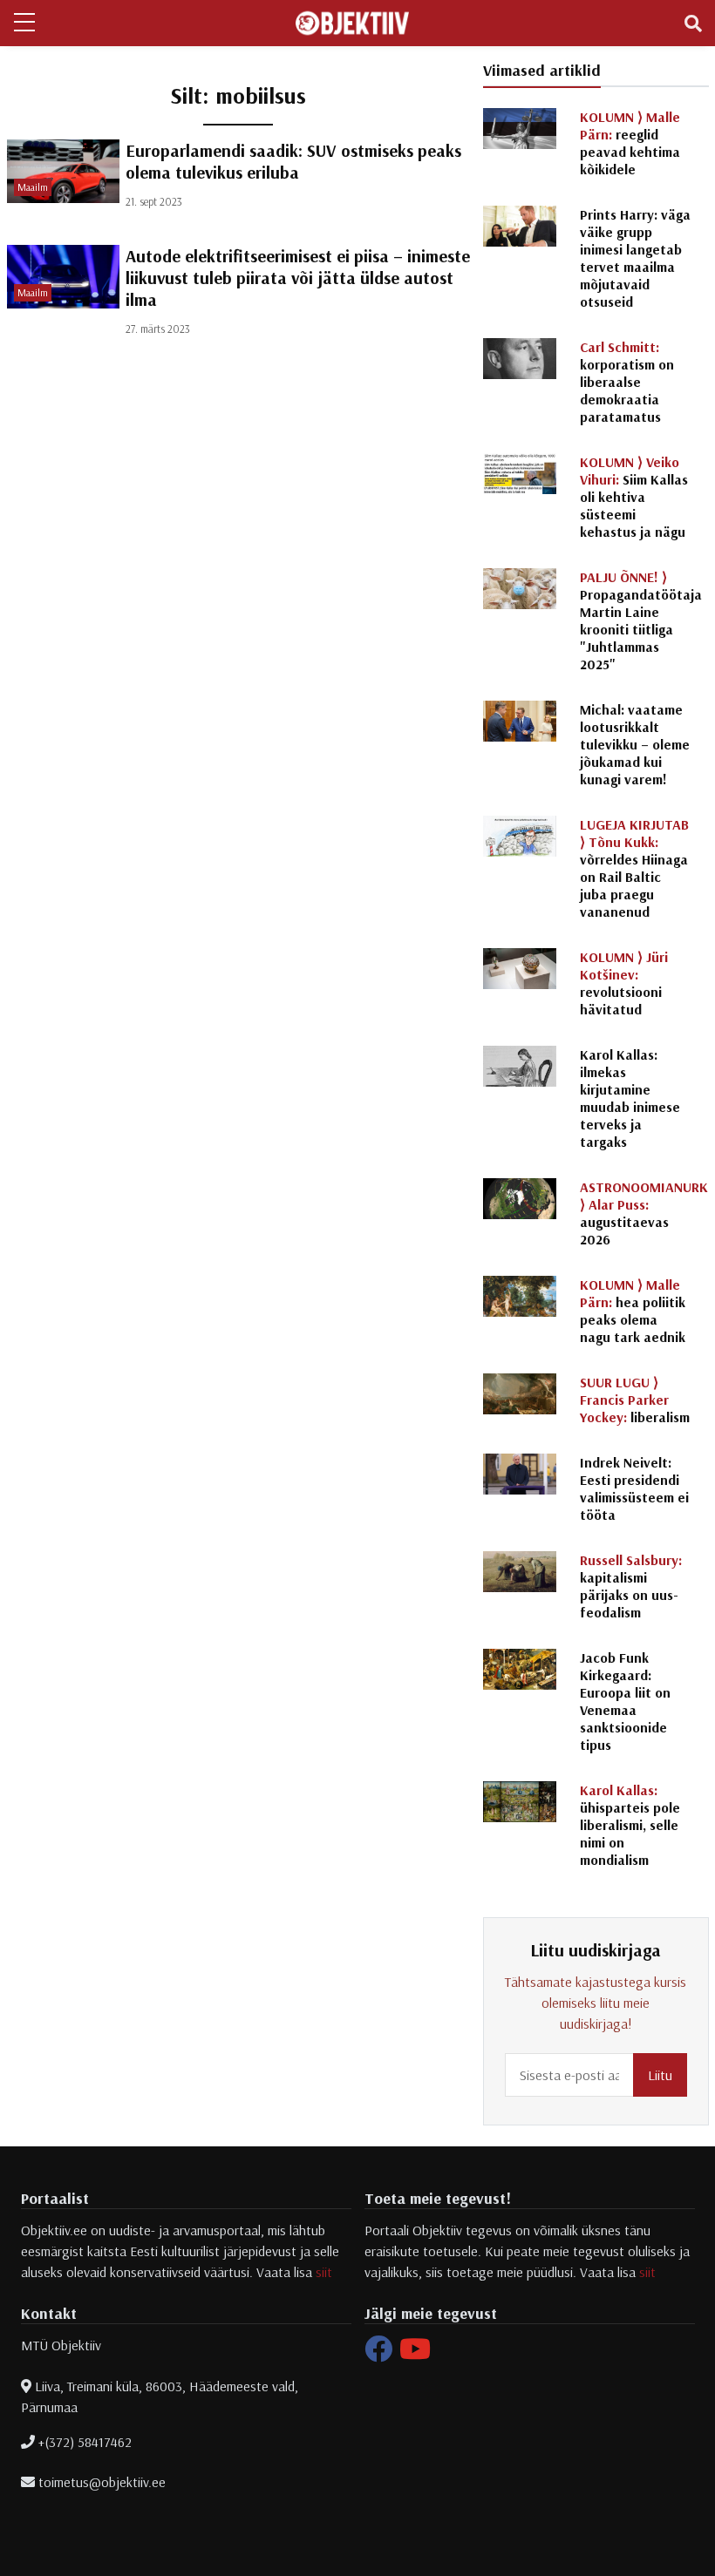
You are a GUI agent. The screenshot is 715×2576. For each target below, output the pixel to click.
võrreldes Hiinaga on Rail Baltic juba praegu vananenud (634, 868)
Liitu (660, 2075)
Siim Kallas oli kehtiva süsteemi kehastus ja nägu (634, 497)
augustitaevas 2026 (644, 1213)
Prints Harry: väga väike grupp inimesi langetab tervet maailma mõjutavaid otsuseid (635, 258)
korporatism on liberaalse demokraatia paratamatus (627, 382)
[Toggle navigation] (693, 24)
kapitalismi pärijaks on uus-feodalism (631, 1586)
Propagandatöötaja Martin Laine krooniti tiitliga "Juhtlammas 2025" (641, 620)
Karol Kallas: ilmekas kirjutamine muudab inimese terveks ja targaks (630, 1098)
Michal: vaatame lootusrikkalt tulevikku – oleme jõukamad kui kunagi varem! (635, 744)
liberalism (635, 1400)
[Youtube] (415, 2354)
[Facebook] (378, 2354)
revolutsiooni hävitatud (624, 983)
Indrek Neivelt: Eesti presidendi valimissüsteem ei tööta (634, 1488)
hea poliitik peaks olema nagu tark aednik (633, 1311)
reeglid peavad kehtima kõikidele (630, 143)
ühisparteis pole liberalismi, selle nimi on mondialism (630, 1825)
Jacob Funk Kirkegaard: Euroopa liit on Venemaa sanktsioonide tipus (625, 1701)
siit (324, 2272)
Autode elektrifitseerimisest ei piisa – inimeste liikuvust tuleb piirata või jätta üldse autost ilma (298, 278)
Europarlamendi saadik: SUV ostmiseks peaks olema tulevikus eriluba (293, 161)
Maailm (33, 187)
